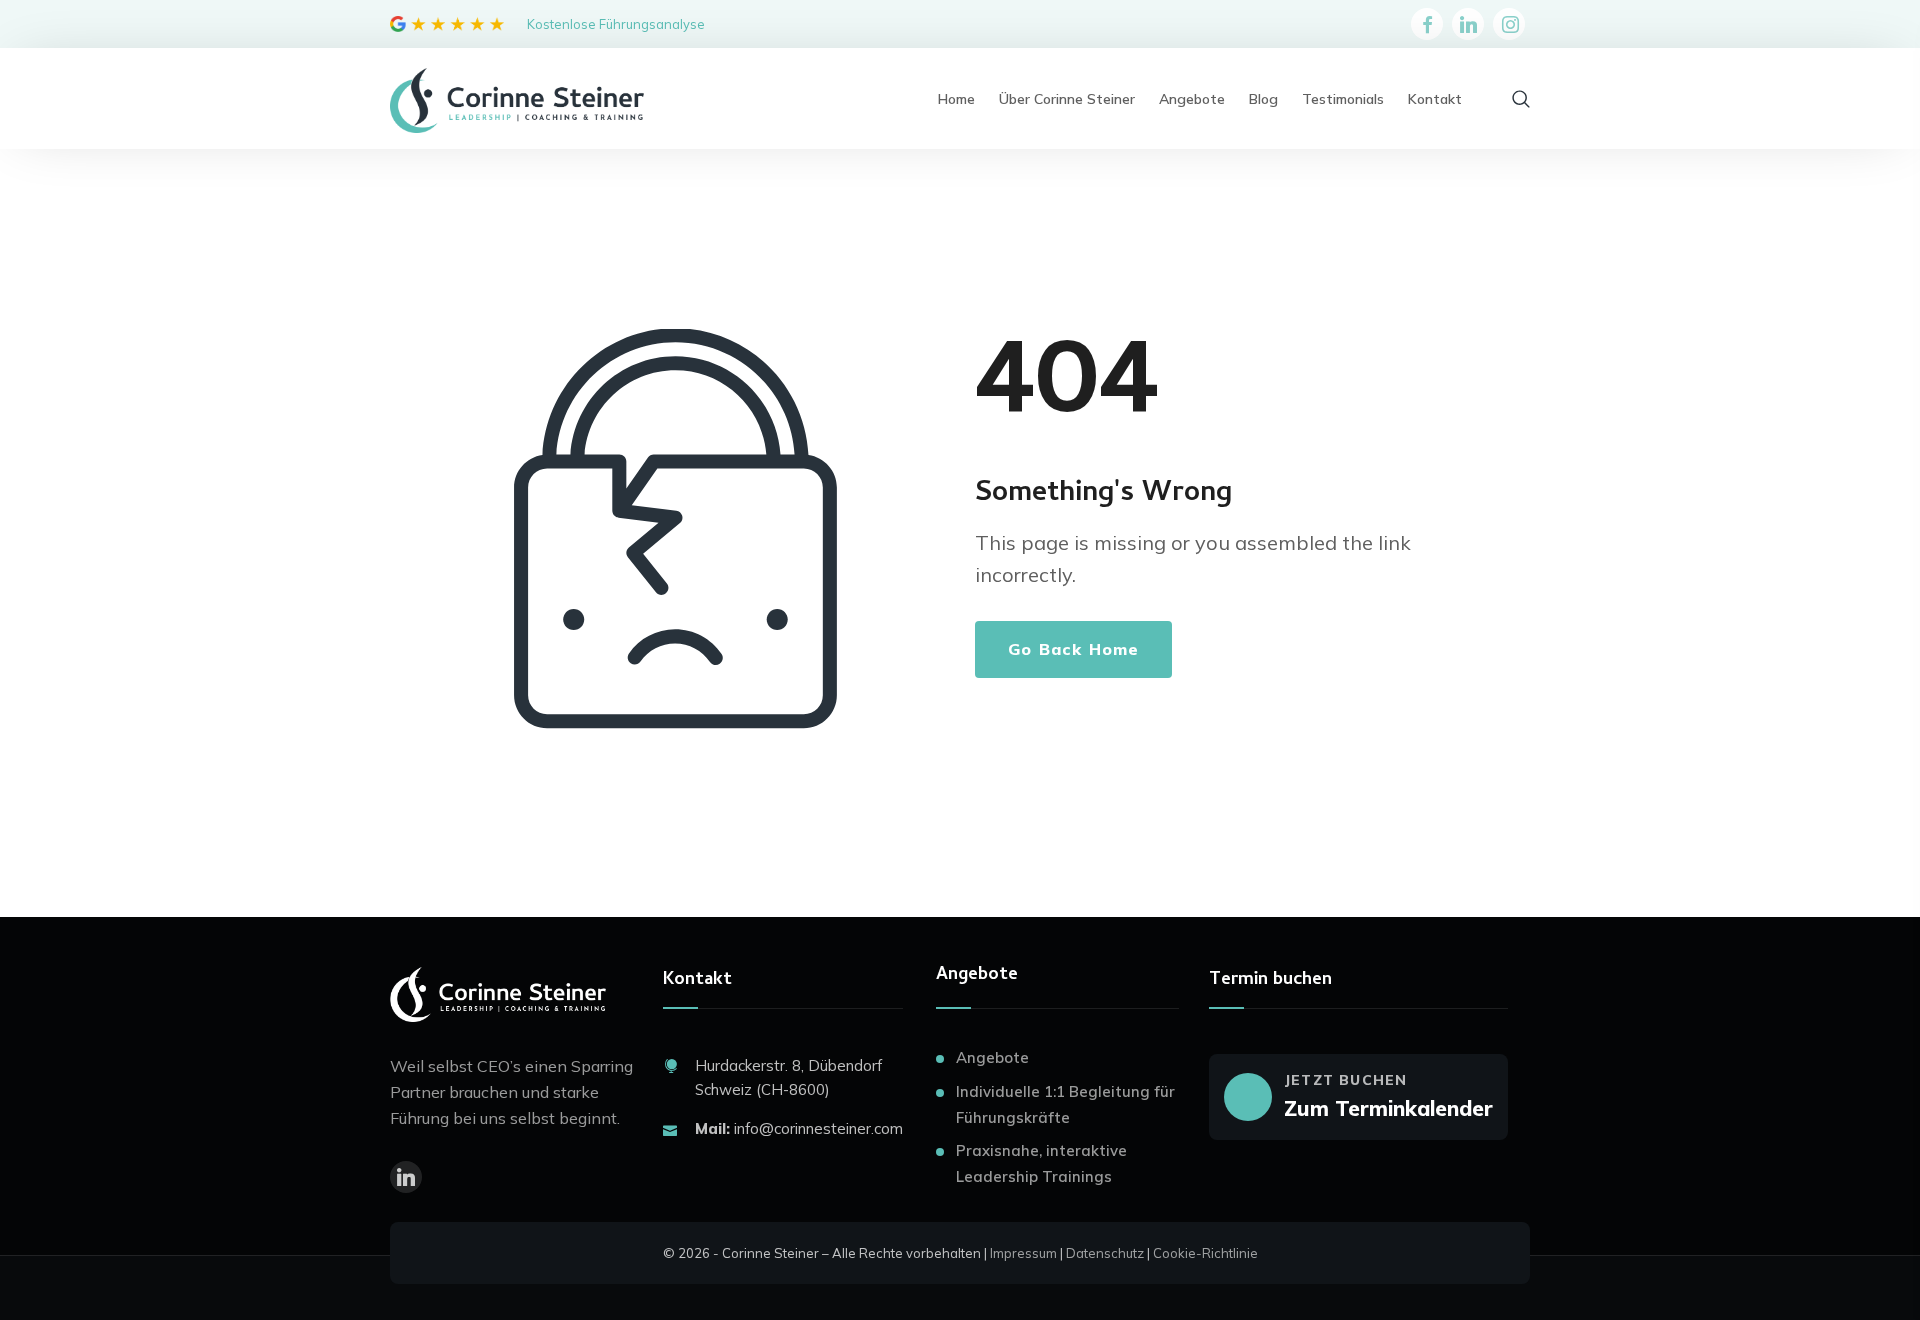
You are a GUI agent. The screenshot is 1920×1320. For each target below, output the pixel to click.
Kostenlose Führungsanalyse (616, 24)
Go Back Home (1073, 649)
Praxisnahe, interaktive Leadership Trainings (1041, 1163)
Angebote (992, 1057)
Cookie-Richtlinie (1205, 1253)
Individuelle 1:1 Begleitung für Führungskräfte (1065, 1104)
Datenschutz (1105, 1253)
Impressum (1023, 1253)
